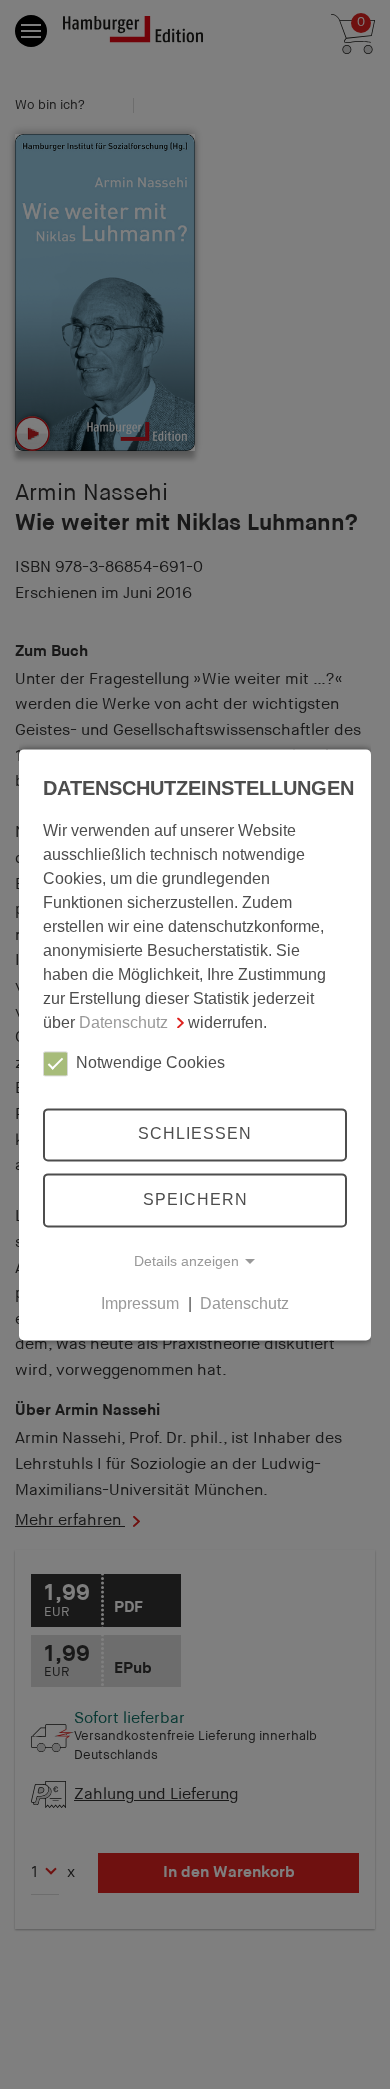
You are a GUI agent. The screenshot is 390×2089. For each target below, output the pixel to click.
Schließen (195, 1134)
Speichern (195, 1199)
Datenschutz (123, 1022)
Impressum (140, 1303)
